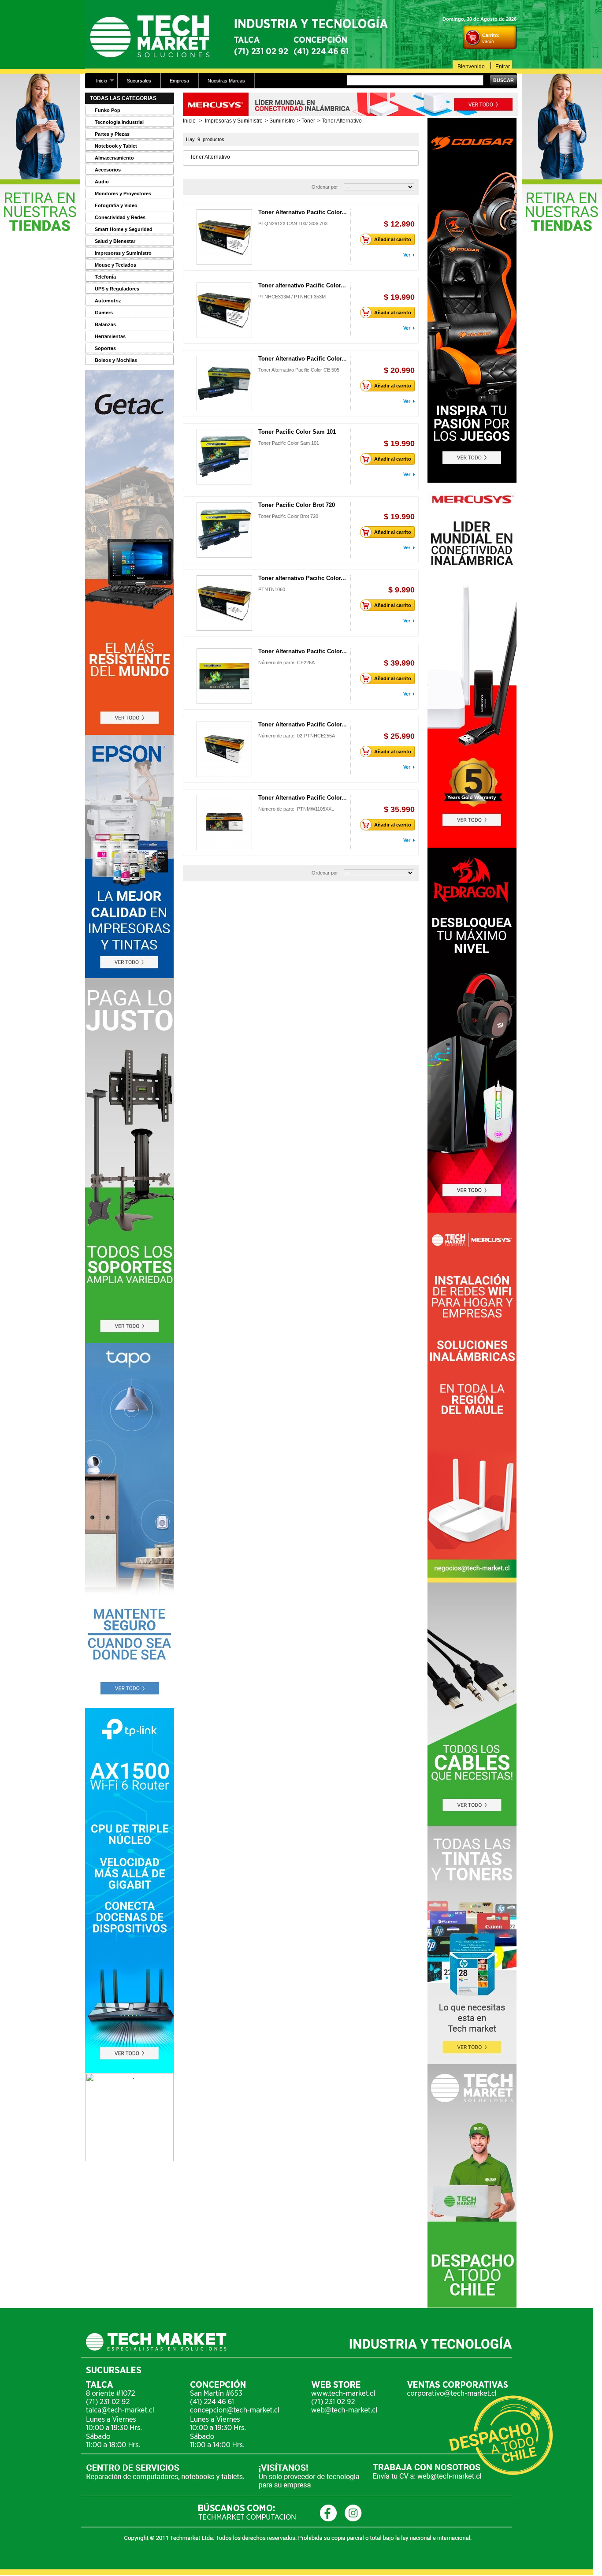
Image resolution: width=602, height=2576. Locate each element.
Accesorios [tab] (108, 170)
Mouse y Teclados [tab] (115, 265)
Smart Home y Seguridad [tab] (124, 229)
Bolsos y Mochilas (116, 360)
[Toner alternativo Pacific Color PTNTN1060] (224, 603)
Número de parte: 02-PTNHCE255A (297, 736)
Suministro (282, 121)
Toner (308, 121)
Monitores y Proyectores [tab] (123, 194)
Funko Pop (108, 110)
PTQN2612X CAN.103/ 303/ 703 (293, 223)
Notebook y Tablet (116, 146)
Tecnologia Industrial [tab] (119, 122)
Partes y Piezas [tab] (112, 134)
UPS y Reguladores (117, 289)
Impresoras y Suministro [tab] (123, 253)
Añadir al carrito (393, 239)
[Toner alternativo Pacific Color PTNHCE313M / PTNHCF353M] (224, 310)
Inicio (97, 83)
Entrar (503, 66)
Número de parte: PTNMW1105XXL (296, 809)
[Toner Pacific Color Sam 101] (224, 457)
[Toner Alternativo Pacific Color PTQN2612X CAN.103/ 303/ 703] (224, 237)
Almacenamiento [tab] (114, 158)
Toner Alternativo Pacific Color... (303, 212)
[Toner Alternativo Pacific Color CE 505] (224, 383)
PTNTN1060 (272, 589)
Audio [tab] (102, 182)
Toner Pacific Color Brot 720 (297, 505)
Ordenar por (325, 187)
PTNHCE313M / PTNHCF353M (292, 297)
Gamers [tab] (104, 313)
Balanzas (105, 324)
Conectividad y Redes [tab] (120, 217)
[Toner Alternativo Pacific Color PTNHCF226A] (224, 676)
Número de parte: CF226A (286, 663)
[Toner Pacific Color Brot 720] (224, 530)
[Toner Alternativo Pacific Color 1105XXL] (224, 823)
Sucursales (139, 81)
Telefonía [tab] (105, 277)
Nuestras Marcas (226, 81)
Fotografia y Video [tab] (116, 205)
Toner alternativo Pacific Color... (302, 285)
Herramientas (110, 336)
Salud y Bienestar (115, 241)
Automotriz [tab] (108, 301)
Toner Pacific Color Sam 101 (297, 432)
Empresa (179, 81)
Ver (407, 255)
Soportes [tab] (105, 348)
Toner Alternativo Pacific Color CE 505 (299, 370)
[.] (130, 2159)
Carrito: (491, 35)
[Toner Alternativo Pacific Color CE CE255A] (224, 749)
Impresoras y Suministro (234, 121)
